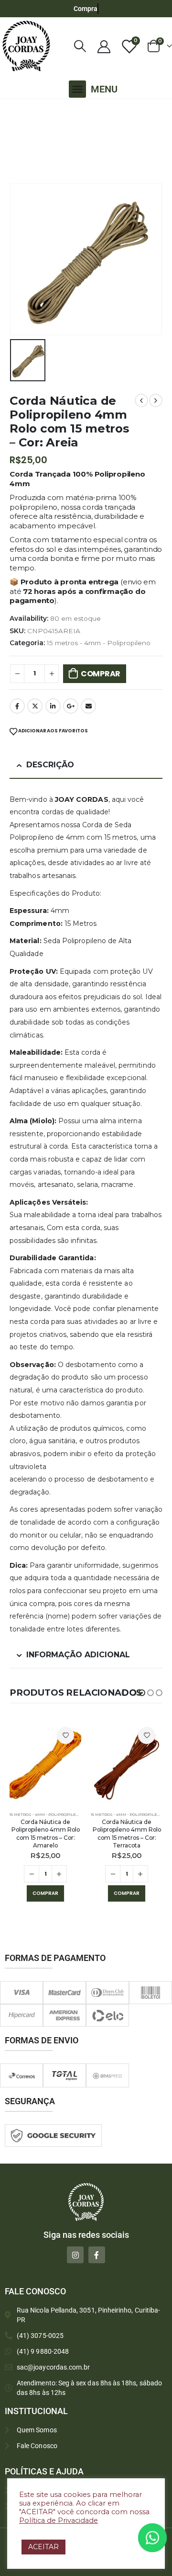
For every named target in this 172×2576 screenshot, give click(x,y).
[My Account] (104, 46)
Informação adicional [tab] (78, 1655)
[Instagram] (75, 2255)
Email (88, 706)
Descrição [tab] (50, 765)
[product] (45, 1763)
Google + (71, 706)
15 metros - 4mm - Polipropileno (99, 643)
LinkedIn (53, 706)
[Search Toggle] (80, 46)
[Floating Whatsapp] (152, 2538)
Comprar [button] (45, 1893)
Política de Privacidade (59, 2520)
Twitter (35, 706)
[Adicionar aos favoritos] (65, 1735)
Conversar (166, 2537)
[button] (77, 89)
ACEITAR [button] (43, 2547)
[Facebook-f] (97, 2255)
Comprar (101, 674)
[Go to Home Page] (12, 112)
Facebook (17, 706)
